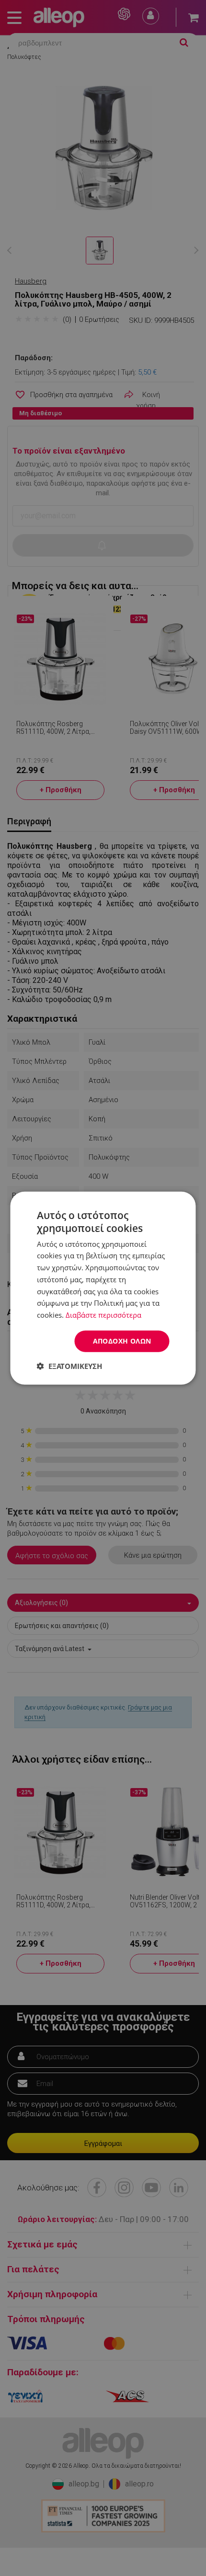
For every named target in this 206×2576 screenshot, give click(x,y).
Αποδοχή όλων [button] (122, 1341)
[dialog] (103, 1288)
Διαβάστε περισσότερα (103, 1315)
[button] (69, 1366)
